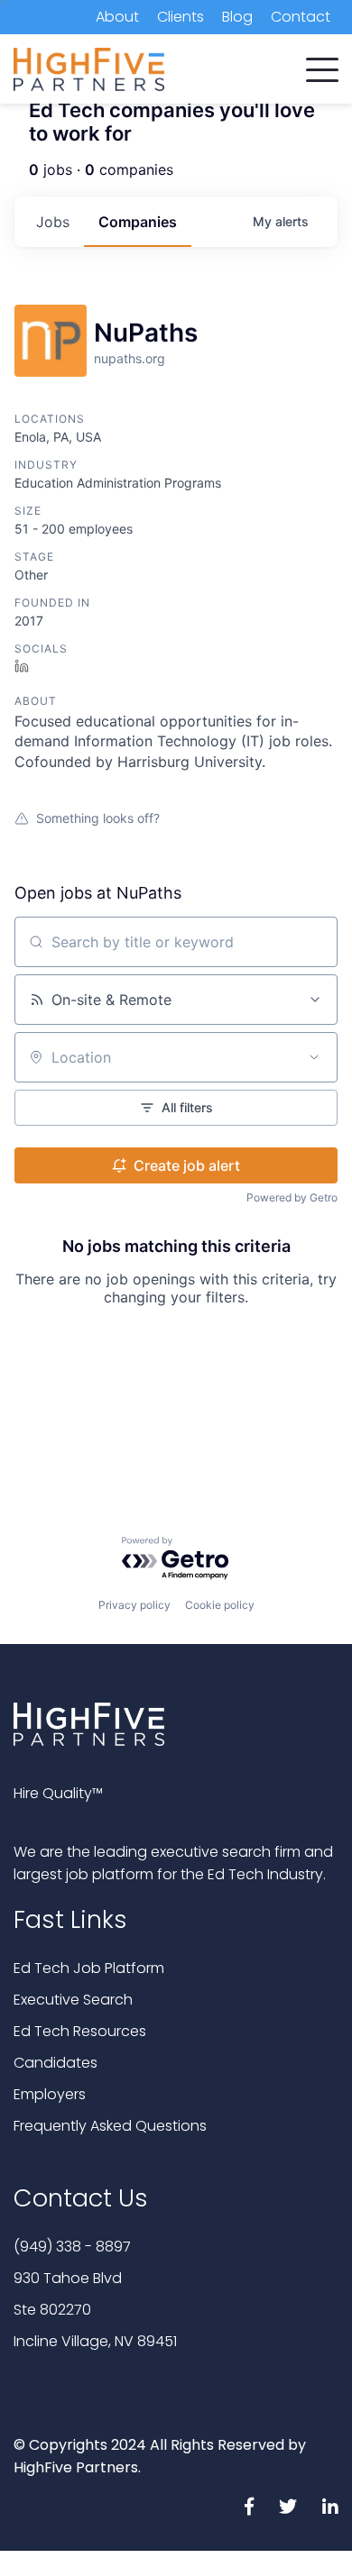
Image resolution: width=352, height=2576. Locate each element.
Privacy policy (134, 1605)
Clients (181, 17)
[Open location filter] (314, 1057)
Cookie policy (220, 1605)
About (117, 17)
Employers (50, 2094)
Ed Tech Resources (80, 2031)
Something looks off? (98, 818)
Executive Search (73, 2000)
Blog (237, 17)
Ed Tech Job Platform (89, 1968)
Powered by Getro (292, 1197)
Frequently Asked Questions (110, 2126)
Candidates (56, 2063)
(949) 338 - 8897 (72, 2247)
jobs (53, 222)
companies (138, 222)
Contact (301, 17)
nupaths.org (130, 358)
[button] (322, 66)
